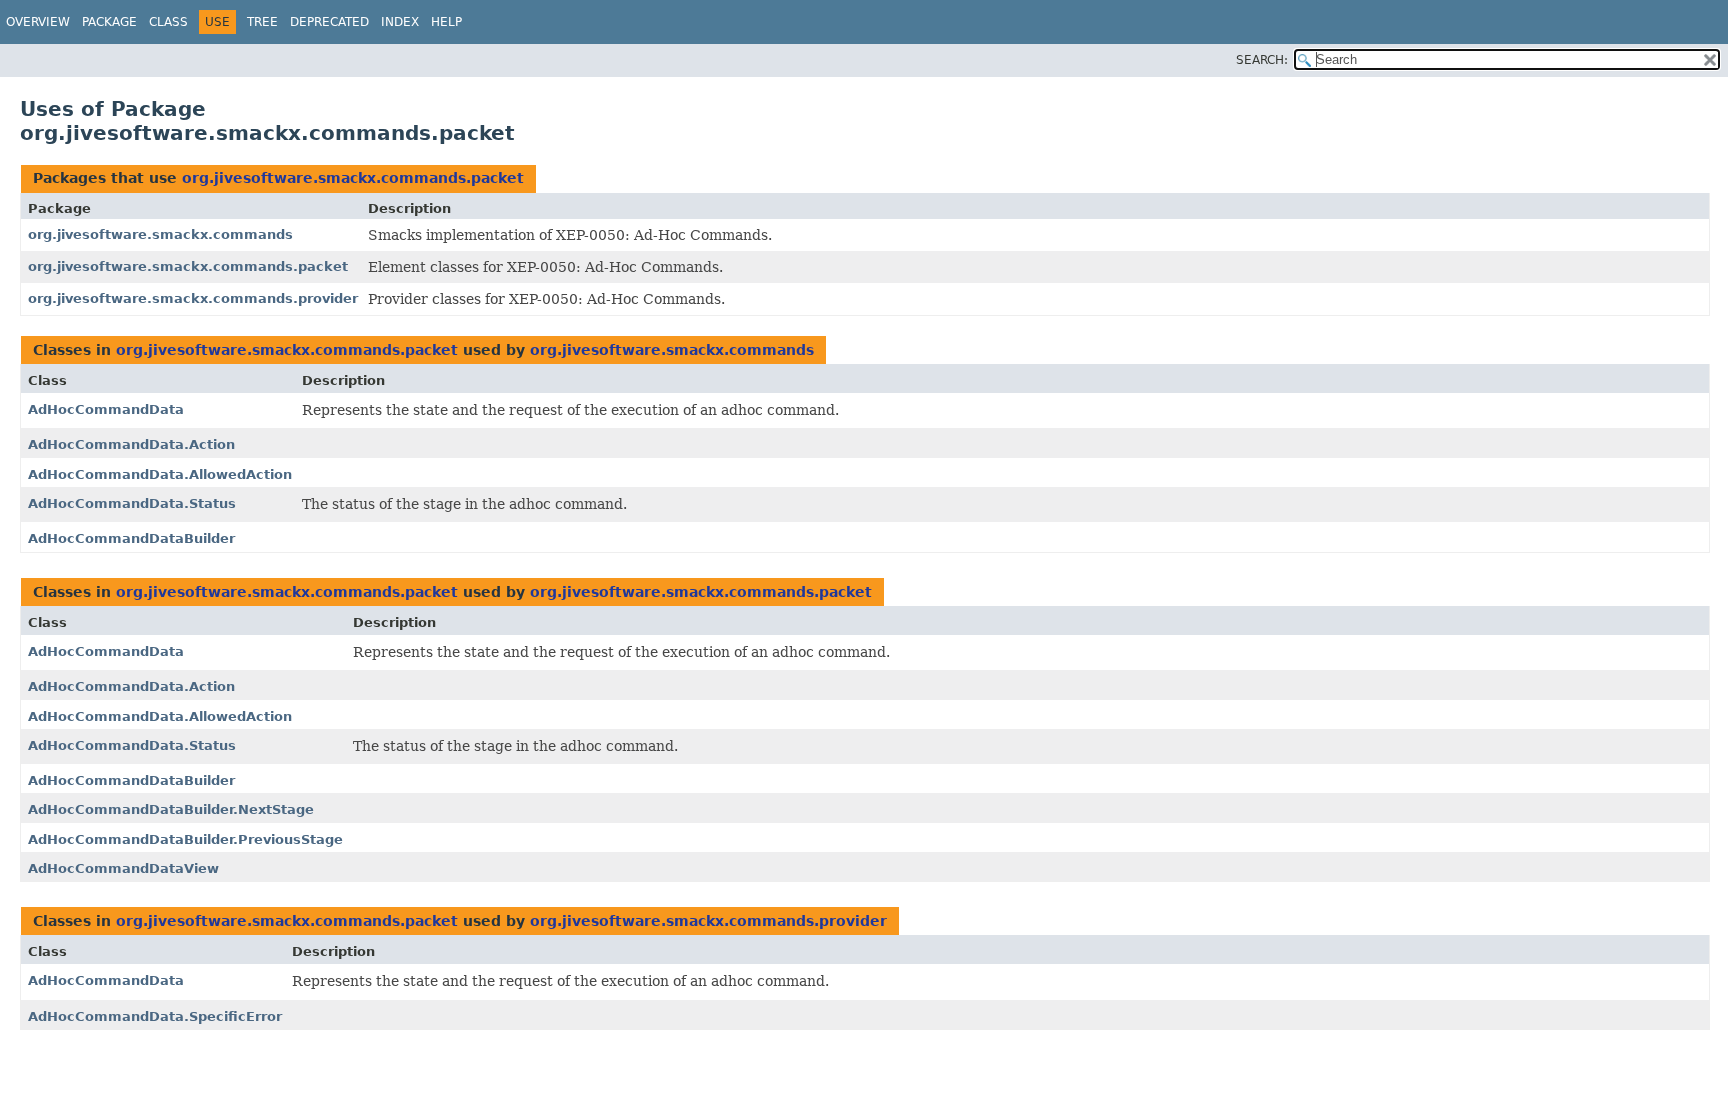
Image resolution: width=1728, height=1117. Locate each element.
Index (400, 22)
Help (446, 22)
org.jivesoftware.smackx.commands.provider (193, 298)
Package (109, 22)
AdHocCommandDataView (123, 868)
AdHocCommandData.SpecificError (155, 1016)
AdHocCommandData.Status (132, 503)
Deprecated (329, 22)
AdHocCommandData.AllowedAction (160, 474)
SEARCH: (1262, 60)
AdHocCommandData (106, 409)
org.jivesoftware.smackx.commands (160, 234)
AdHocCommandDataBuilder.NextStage (171, 809)
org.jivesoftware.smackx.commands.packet (353, 178)
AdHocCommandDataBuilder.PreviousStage (185, 839)
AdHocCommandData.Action (131, 444)
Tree (262, 22)
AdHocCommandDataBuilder (131, 538)
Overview (38, 22)
